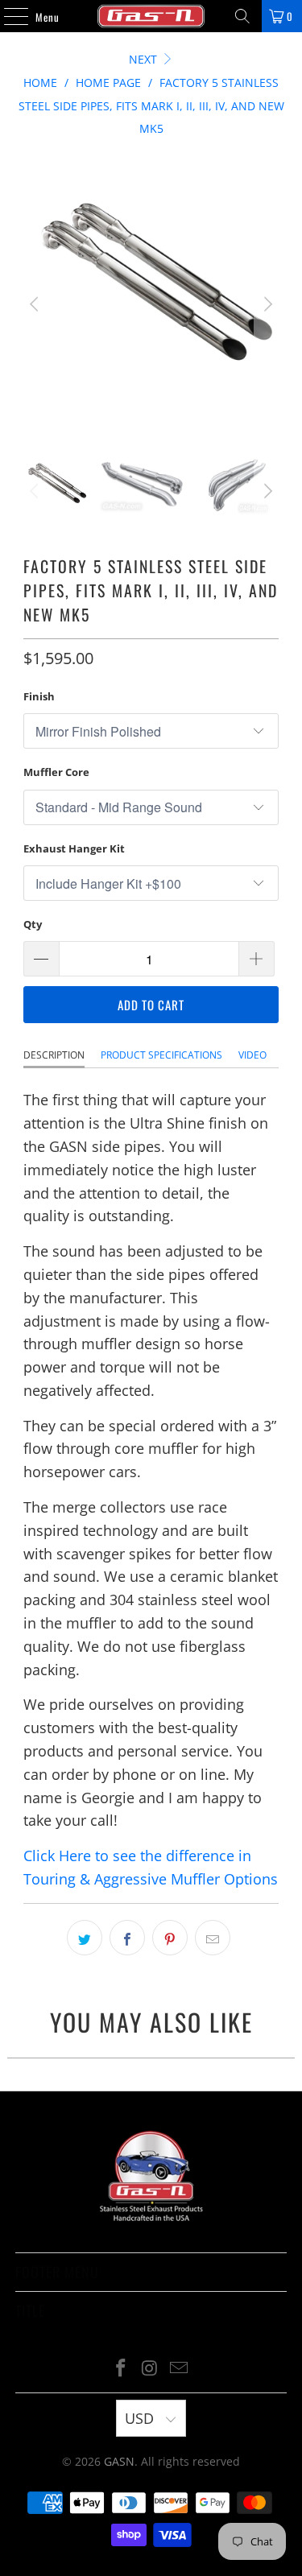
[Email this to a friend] (213, 1938)
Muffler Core (56, 772)
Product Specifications (161, 1055)
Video (252, 1055)
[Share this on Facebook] (127, 1938)
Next (145, 59)
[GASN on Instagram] (151, 2369)
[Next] (267, 304)
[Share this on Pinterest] (170, 1938)
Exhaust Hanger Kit (74, 848)
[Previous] (35, 304)
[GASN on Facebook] (122, 2369)
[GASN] (151, 16)
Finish (39, 696)
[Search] (242, 16)
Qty (33, 924)
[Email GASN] (179, 2369)
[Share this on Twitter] (85, 1938)
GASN (119, 2461)
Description (54, 1055)
